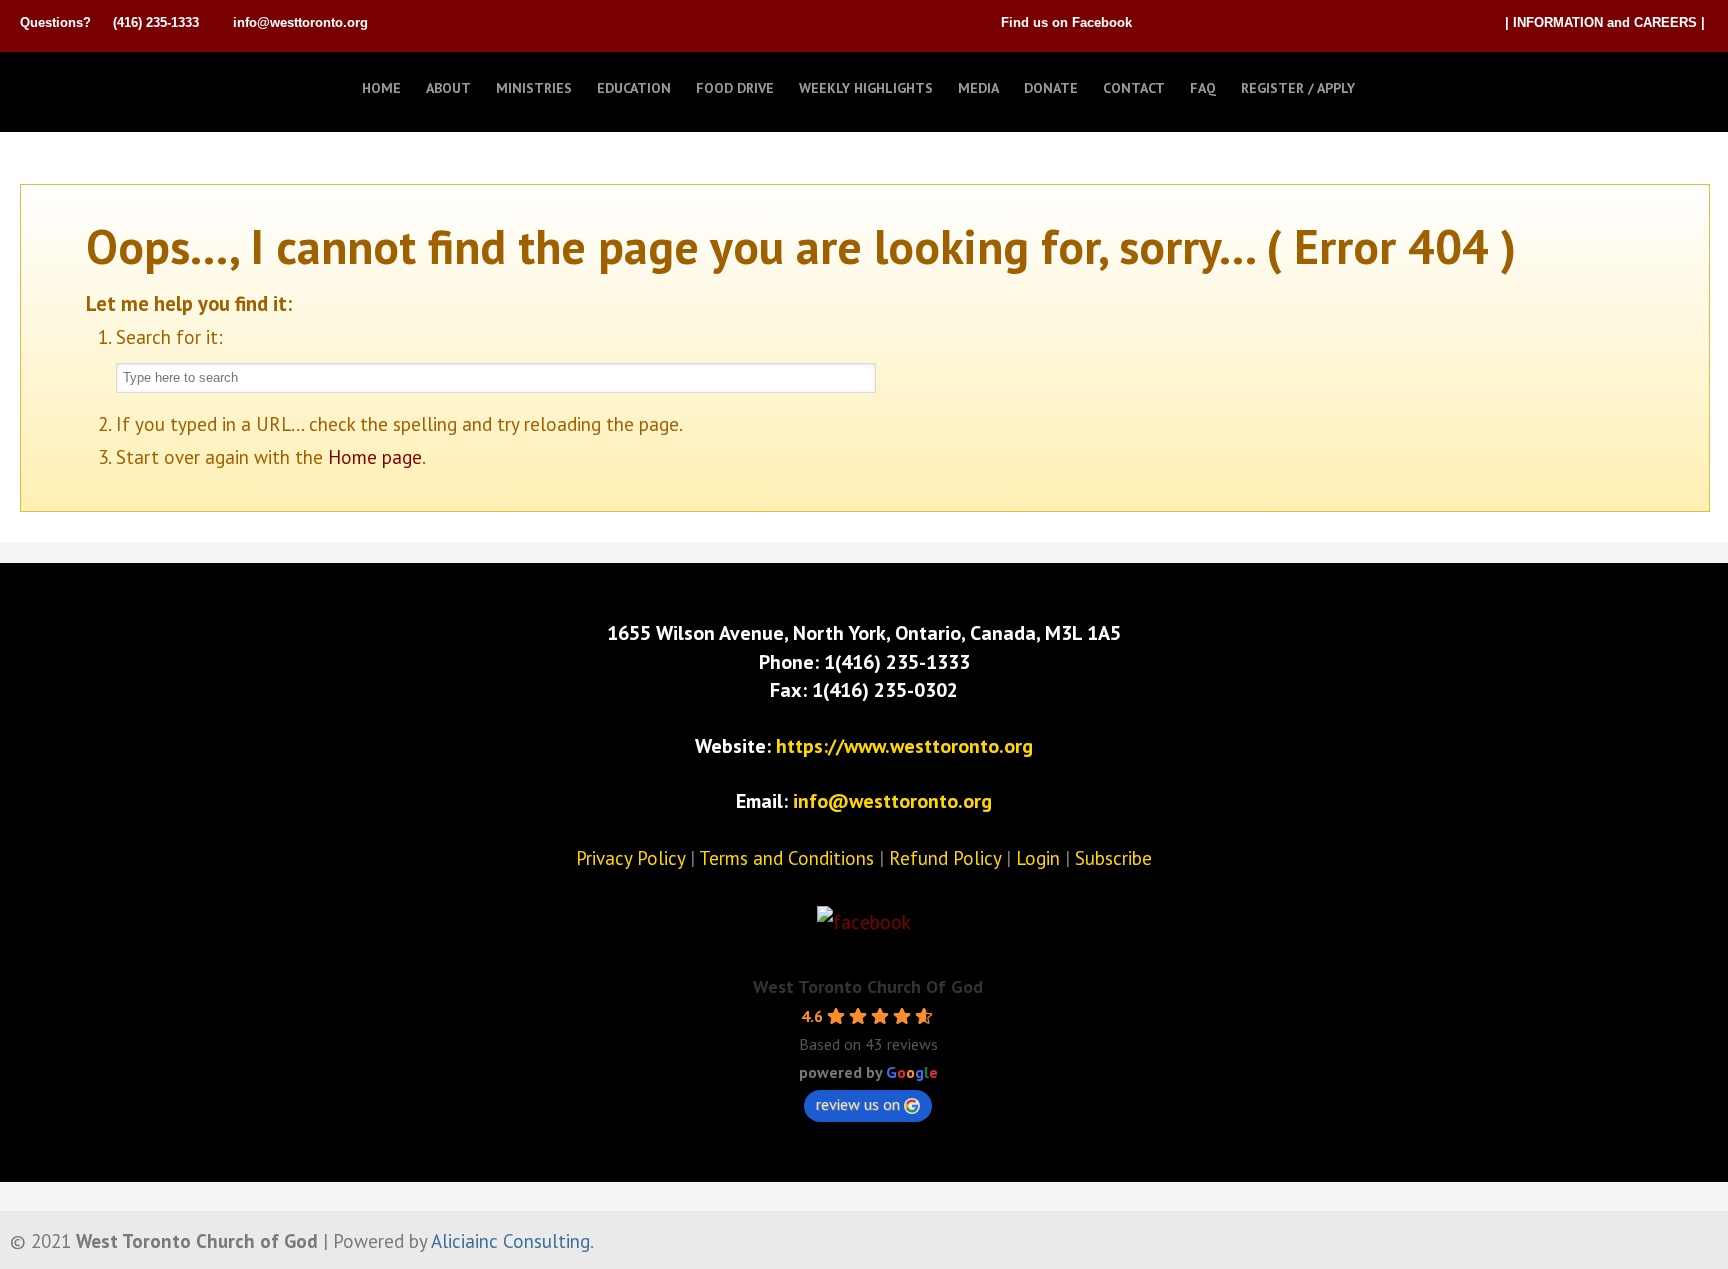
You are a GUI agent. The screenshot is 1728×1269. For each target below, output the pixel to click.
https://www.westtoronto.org (904, 746)
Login (1038, 858)
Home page (375, 457)
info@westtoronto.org (300, 22)
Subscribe (1113, 858)
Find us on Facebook (1066, 22)
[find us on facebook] (864, 922)
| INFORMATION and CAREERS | (1605, 22)
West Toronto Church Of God (868, 986)
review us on (858, 1104)
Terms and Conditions (786, 858)
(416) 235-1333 (156, 22)
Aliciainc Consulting (510, 1241)
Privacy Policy (630, 858)
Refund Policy (945, 858)
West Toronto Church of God (120, 83)
